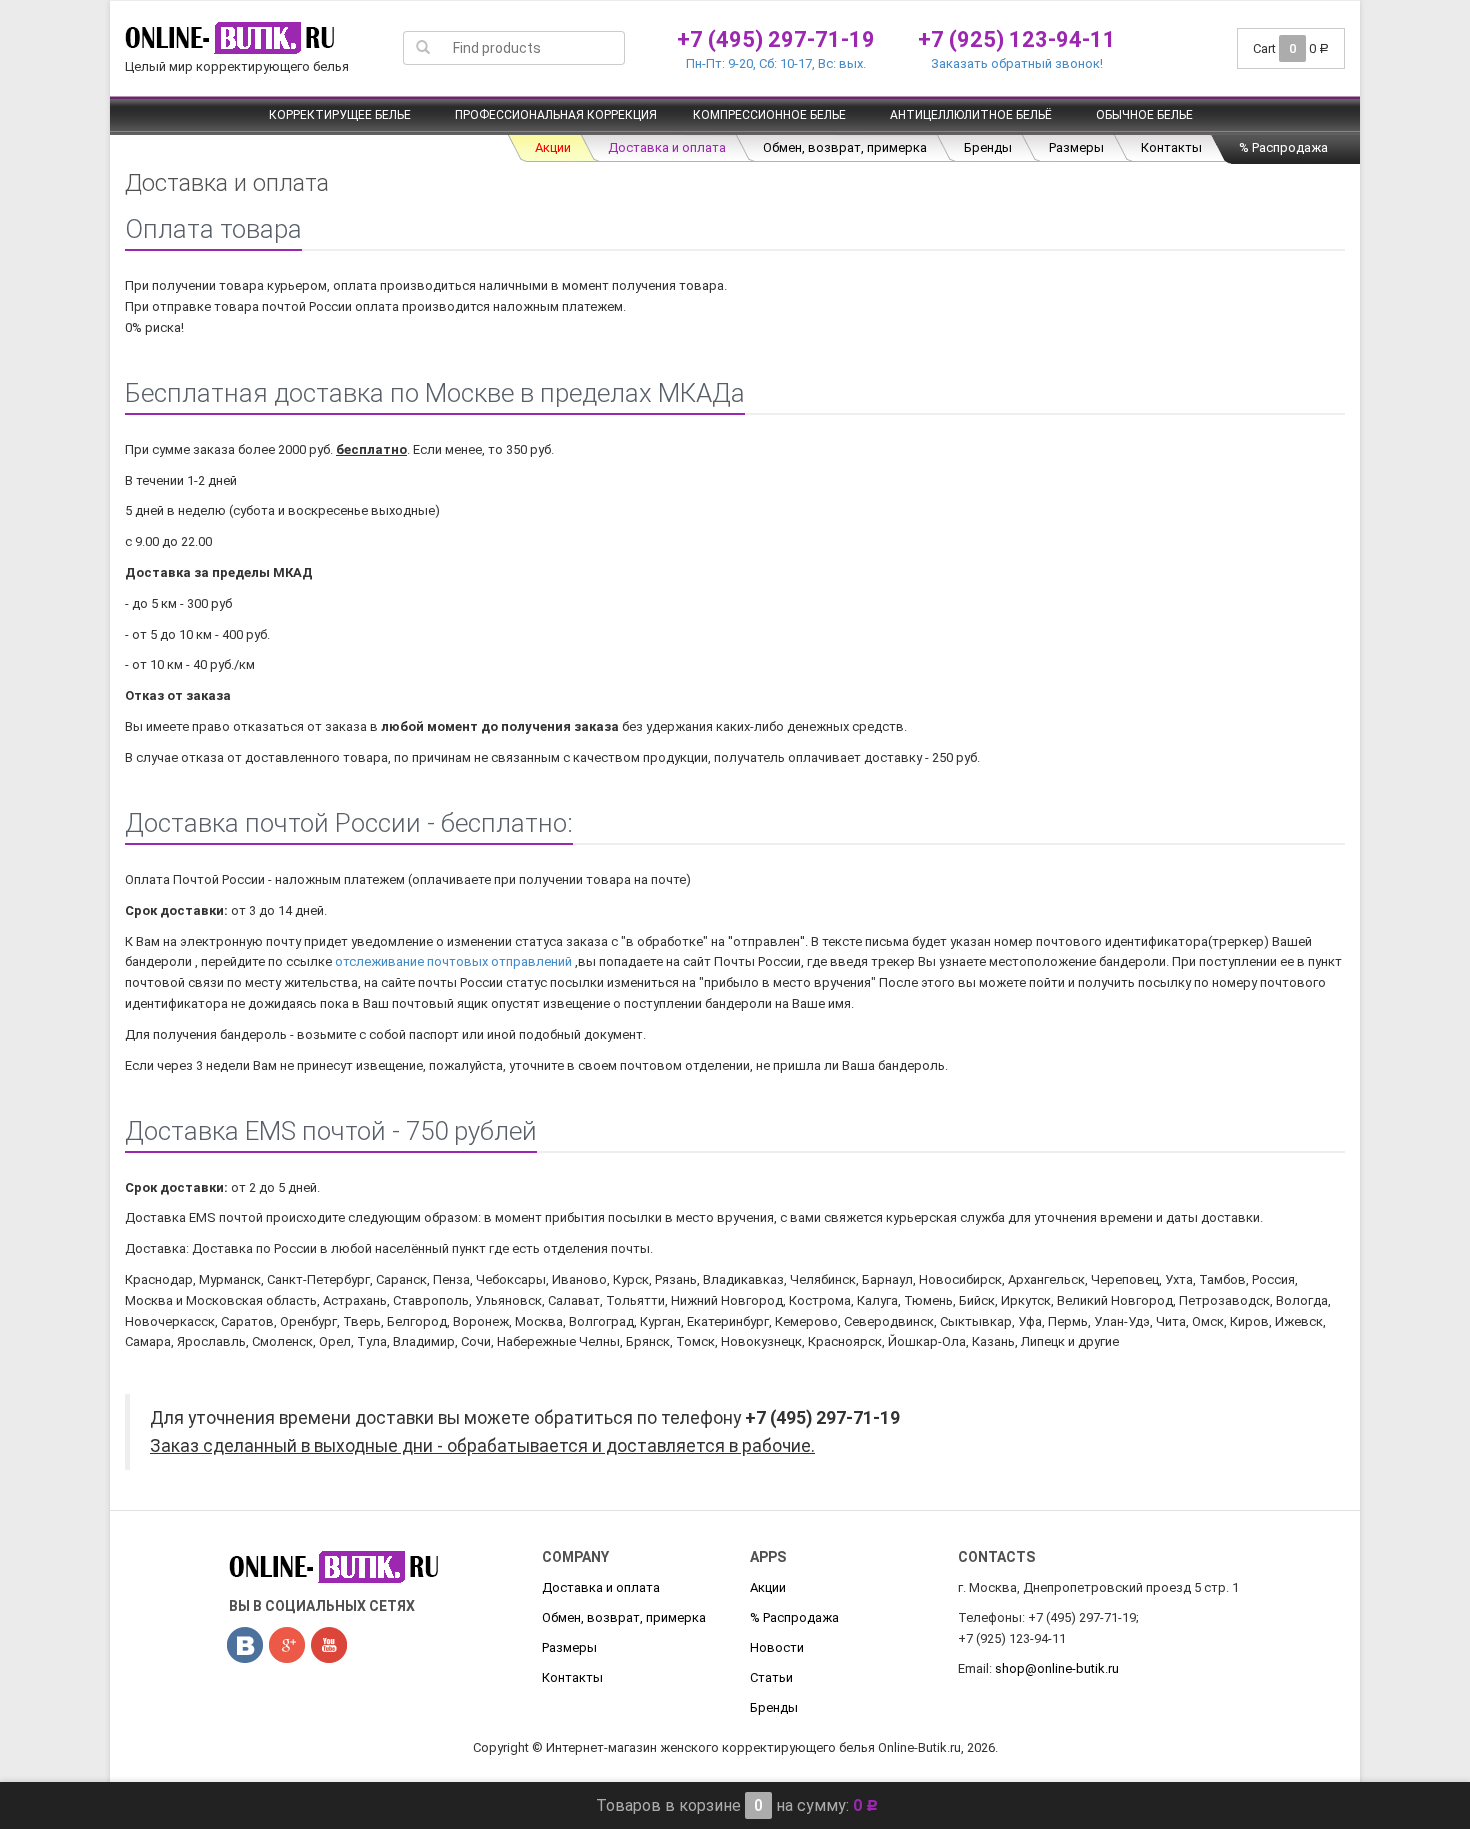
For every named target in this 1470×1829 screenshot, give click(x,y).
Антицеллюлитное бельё (971, 115)
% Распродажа (1283, 147)
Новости (777, 1647)
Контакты (1171, 147)
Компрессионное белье (769, 115)
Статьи (771, 1677)
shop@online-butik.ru (1057, 1668)
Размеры (1076, 147)
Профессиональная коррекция (556, 115)
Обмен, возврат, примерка (845, 147)
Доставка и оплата (667, 147)
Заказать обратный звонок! (1017, 63)
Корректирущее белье (340, 115)
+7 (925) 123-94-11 (1017, 39)
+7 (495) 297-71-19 (776, 39)
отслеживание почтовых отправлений (453, 961)
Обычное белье (1144, 115)
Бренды (988, 147)
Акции (553, 147)
